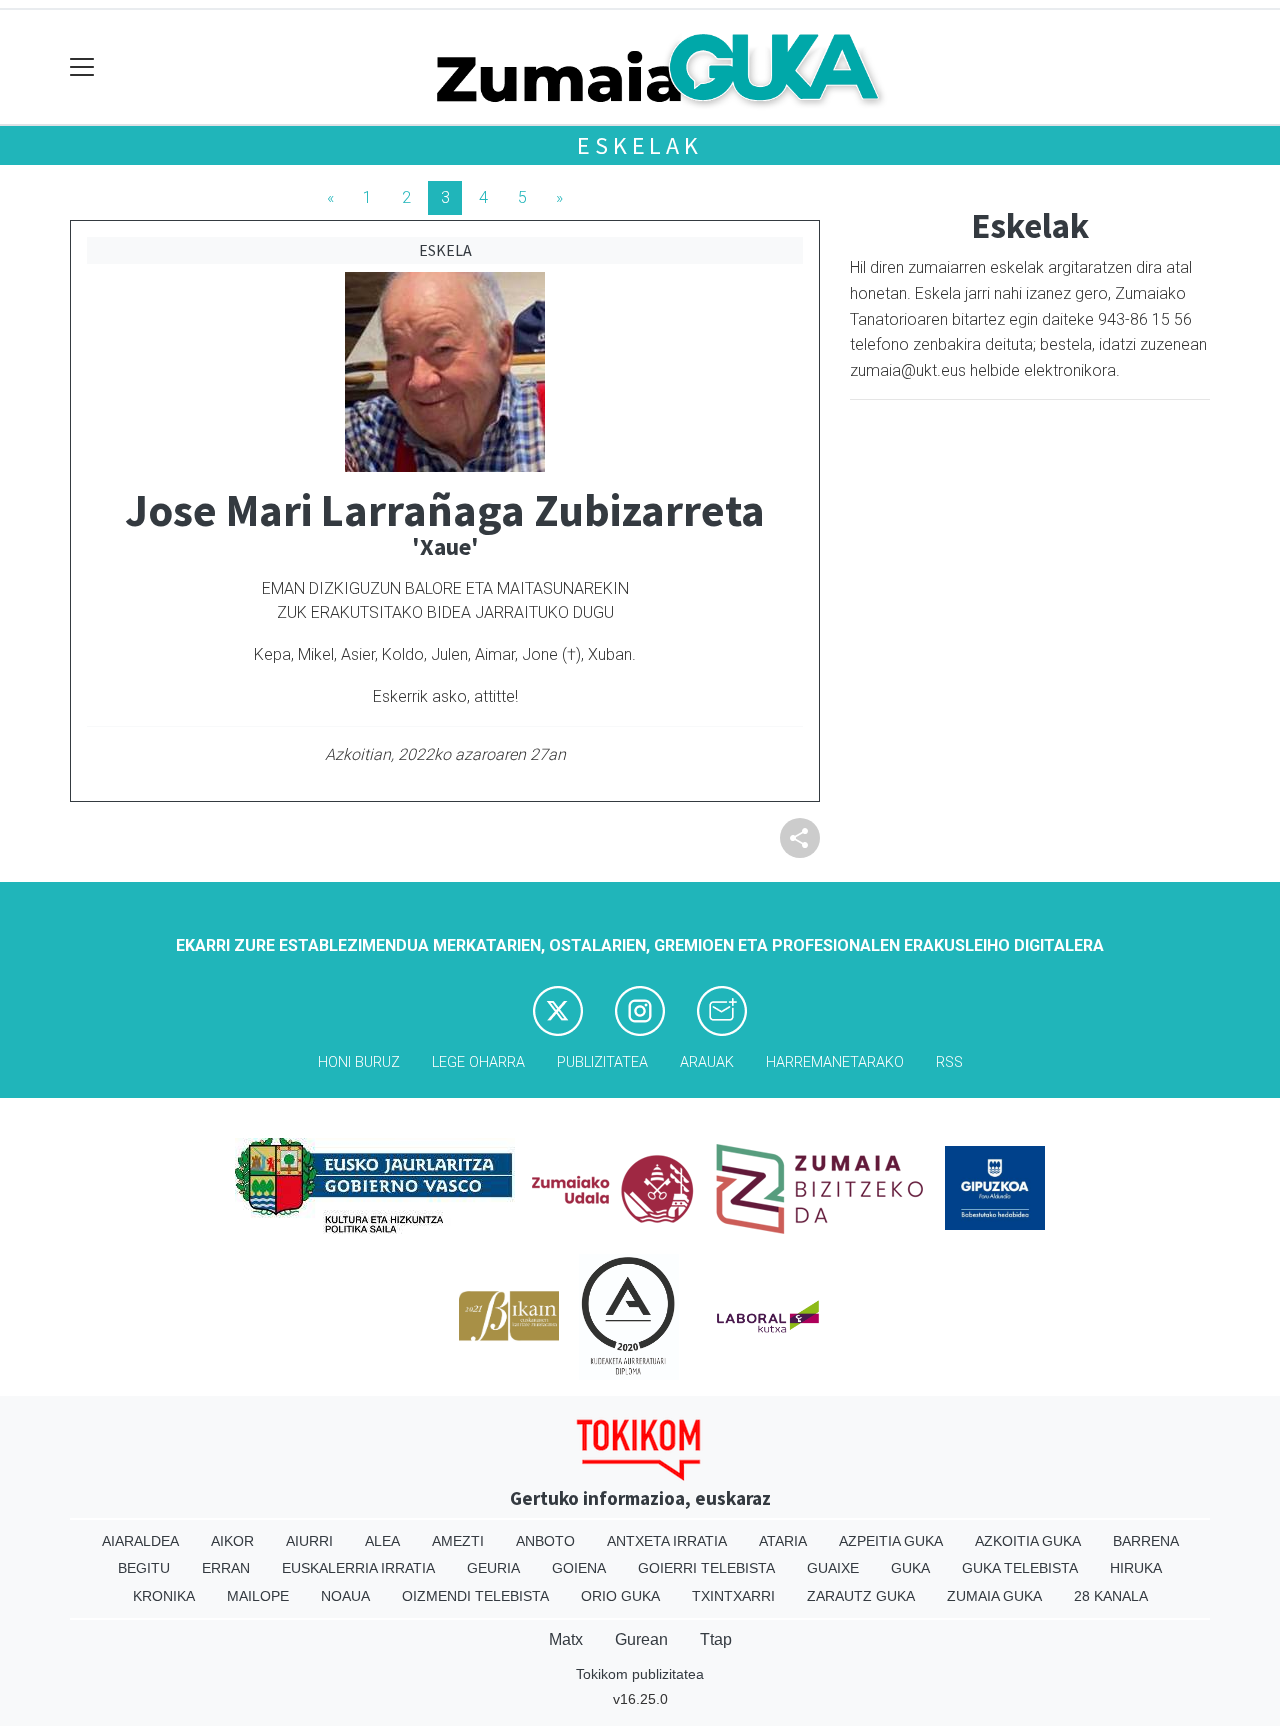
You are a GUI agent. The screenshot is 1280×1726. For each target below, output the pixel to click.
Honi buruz (359, 1062)
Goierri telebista (706, 1568)
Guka (910, 1568)
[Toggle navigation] (82, 67)
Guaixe (833, 1568)
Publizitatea (602, 1062)
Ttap (716, 1639)
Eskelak (640, 145)
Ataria (783, 1541)
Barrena (1146, 1541)
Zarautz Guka (861, 1596)
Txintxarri (733, 1596)
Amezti (458, 1541)
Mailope (258, 1596)
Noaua (345, 1596)
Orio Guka (620, 1596)
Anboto (545, 1541)
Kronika (164, 1596)
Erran (226, 1568)
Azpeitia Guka (891, 1541)
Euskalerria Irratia (358, 1568)
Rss (949, 1062)
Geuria (493, 1568)
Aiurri (309, 1541)
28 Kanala (1111, 1596)
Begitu (144, 1568)
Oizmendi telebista (475, 1596)
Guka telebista (1020, 1568)
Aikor (232, 1541)
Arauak (707, 1062)
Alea (382, 1541)
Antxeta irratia (667, 1541)
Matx (566, 1639)
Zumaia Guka (994, 1596)
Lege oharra (478, 1062)
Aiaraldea (140, 1541)
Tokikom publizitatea (640, 1674)
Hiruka (1136, 1568)
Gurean (641, 1639)
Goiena (579, 1568)
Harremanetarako (835, 1062)
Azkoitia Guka (1028, 1541)
